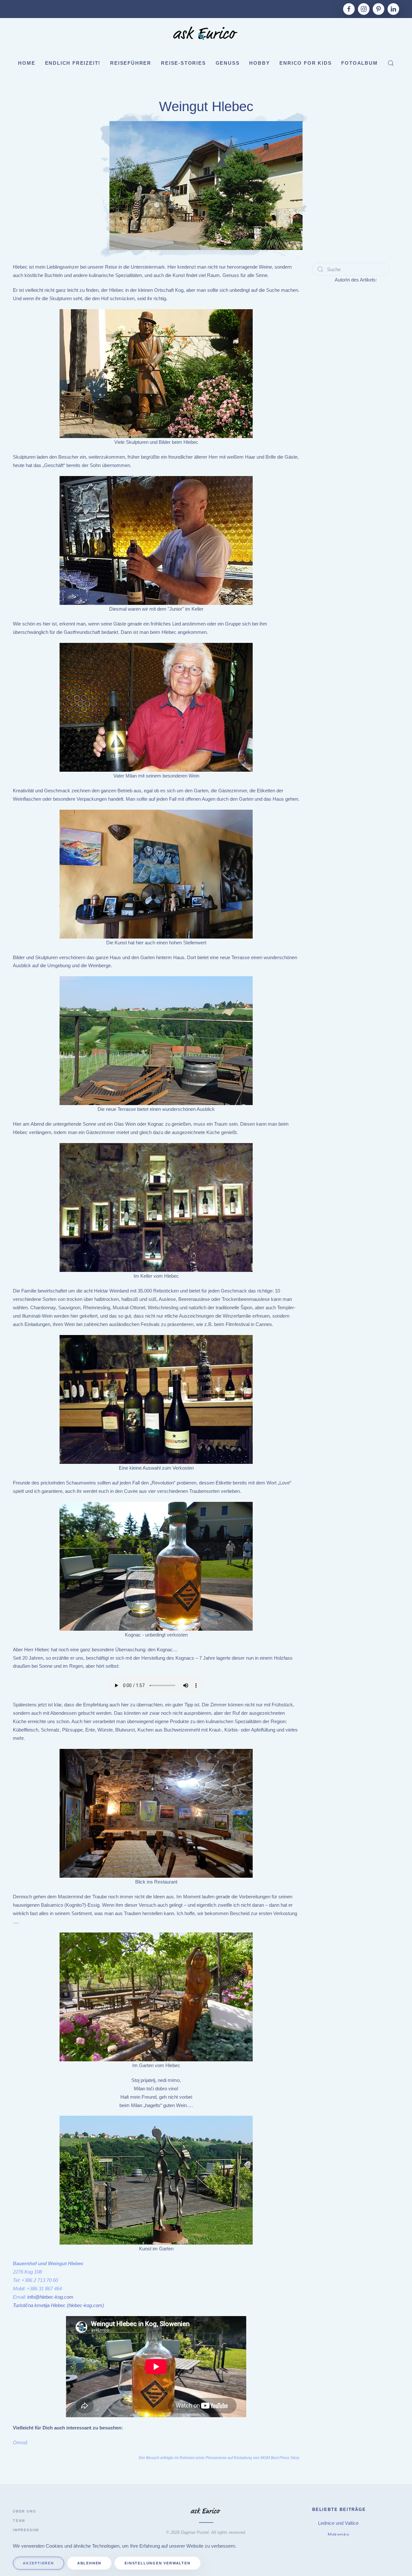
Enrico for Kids (305, 63)
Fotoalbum (359, 63)
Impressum (26, 2530)
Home (27, 63)
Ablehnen (89, 2563)
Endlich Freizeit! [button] (73, 63)
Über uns (24, 2511)
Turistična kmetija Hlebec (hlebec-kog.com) (58, 2305)
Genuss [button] (228, 63)
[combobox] (351, 269)
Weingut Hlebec (206, 106)
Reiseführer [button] (131, 63)
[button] (391, 63)
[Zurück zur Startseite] (206, 34)
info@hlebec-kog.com (50, 2297)
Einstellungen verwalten (157, 2563)
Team (19, 2521)
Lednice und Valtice (339, 2523)
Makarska (339, 2535)
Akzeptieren (38, 2563)
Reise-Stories (183, 63)
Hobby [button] (259, 63)
